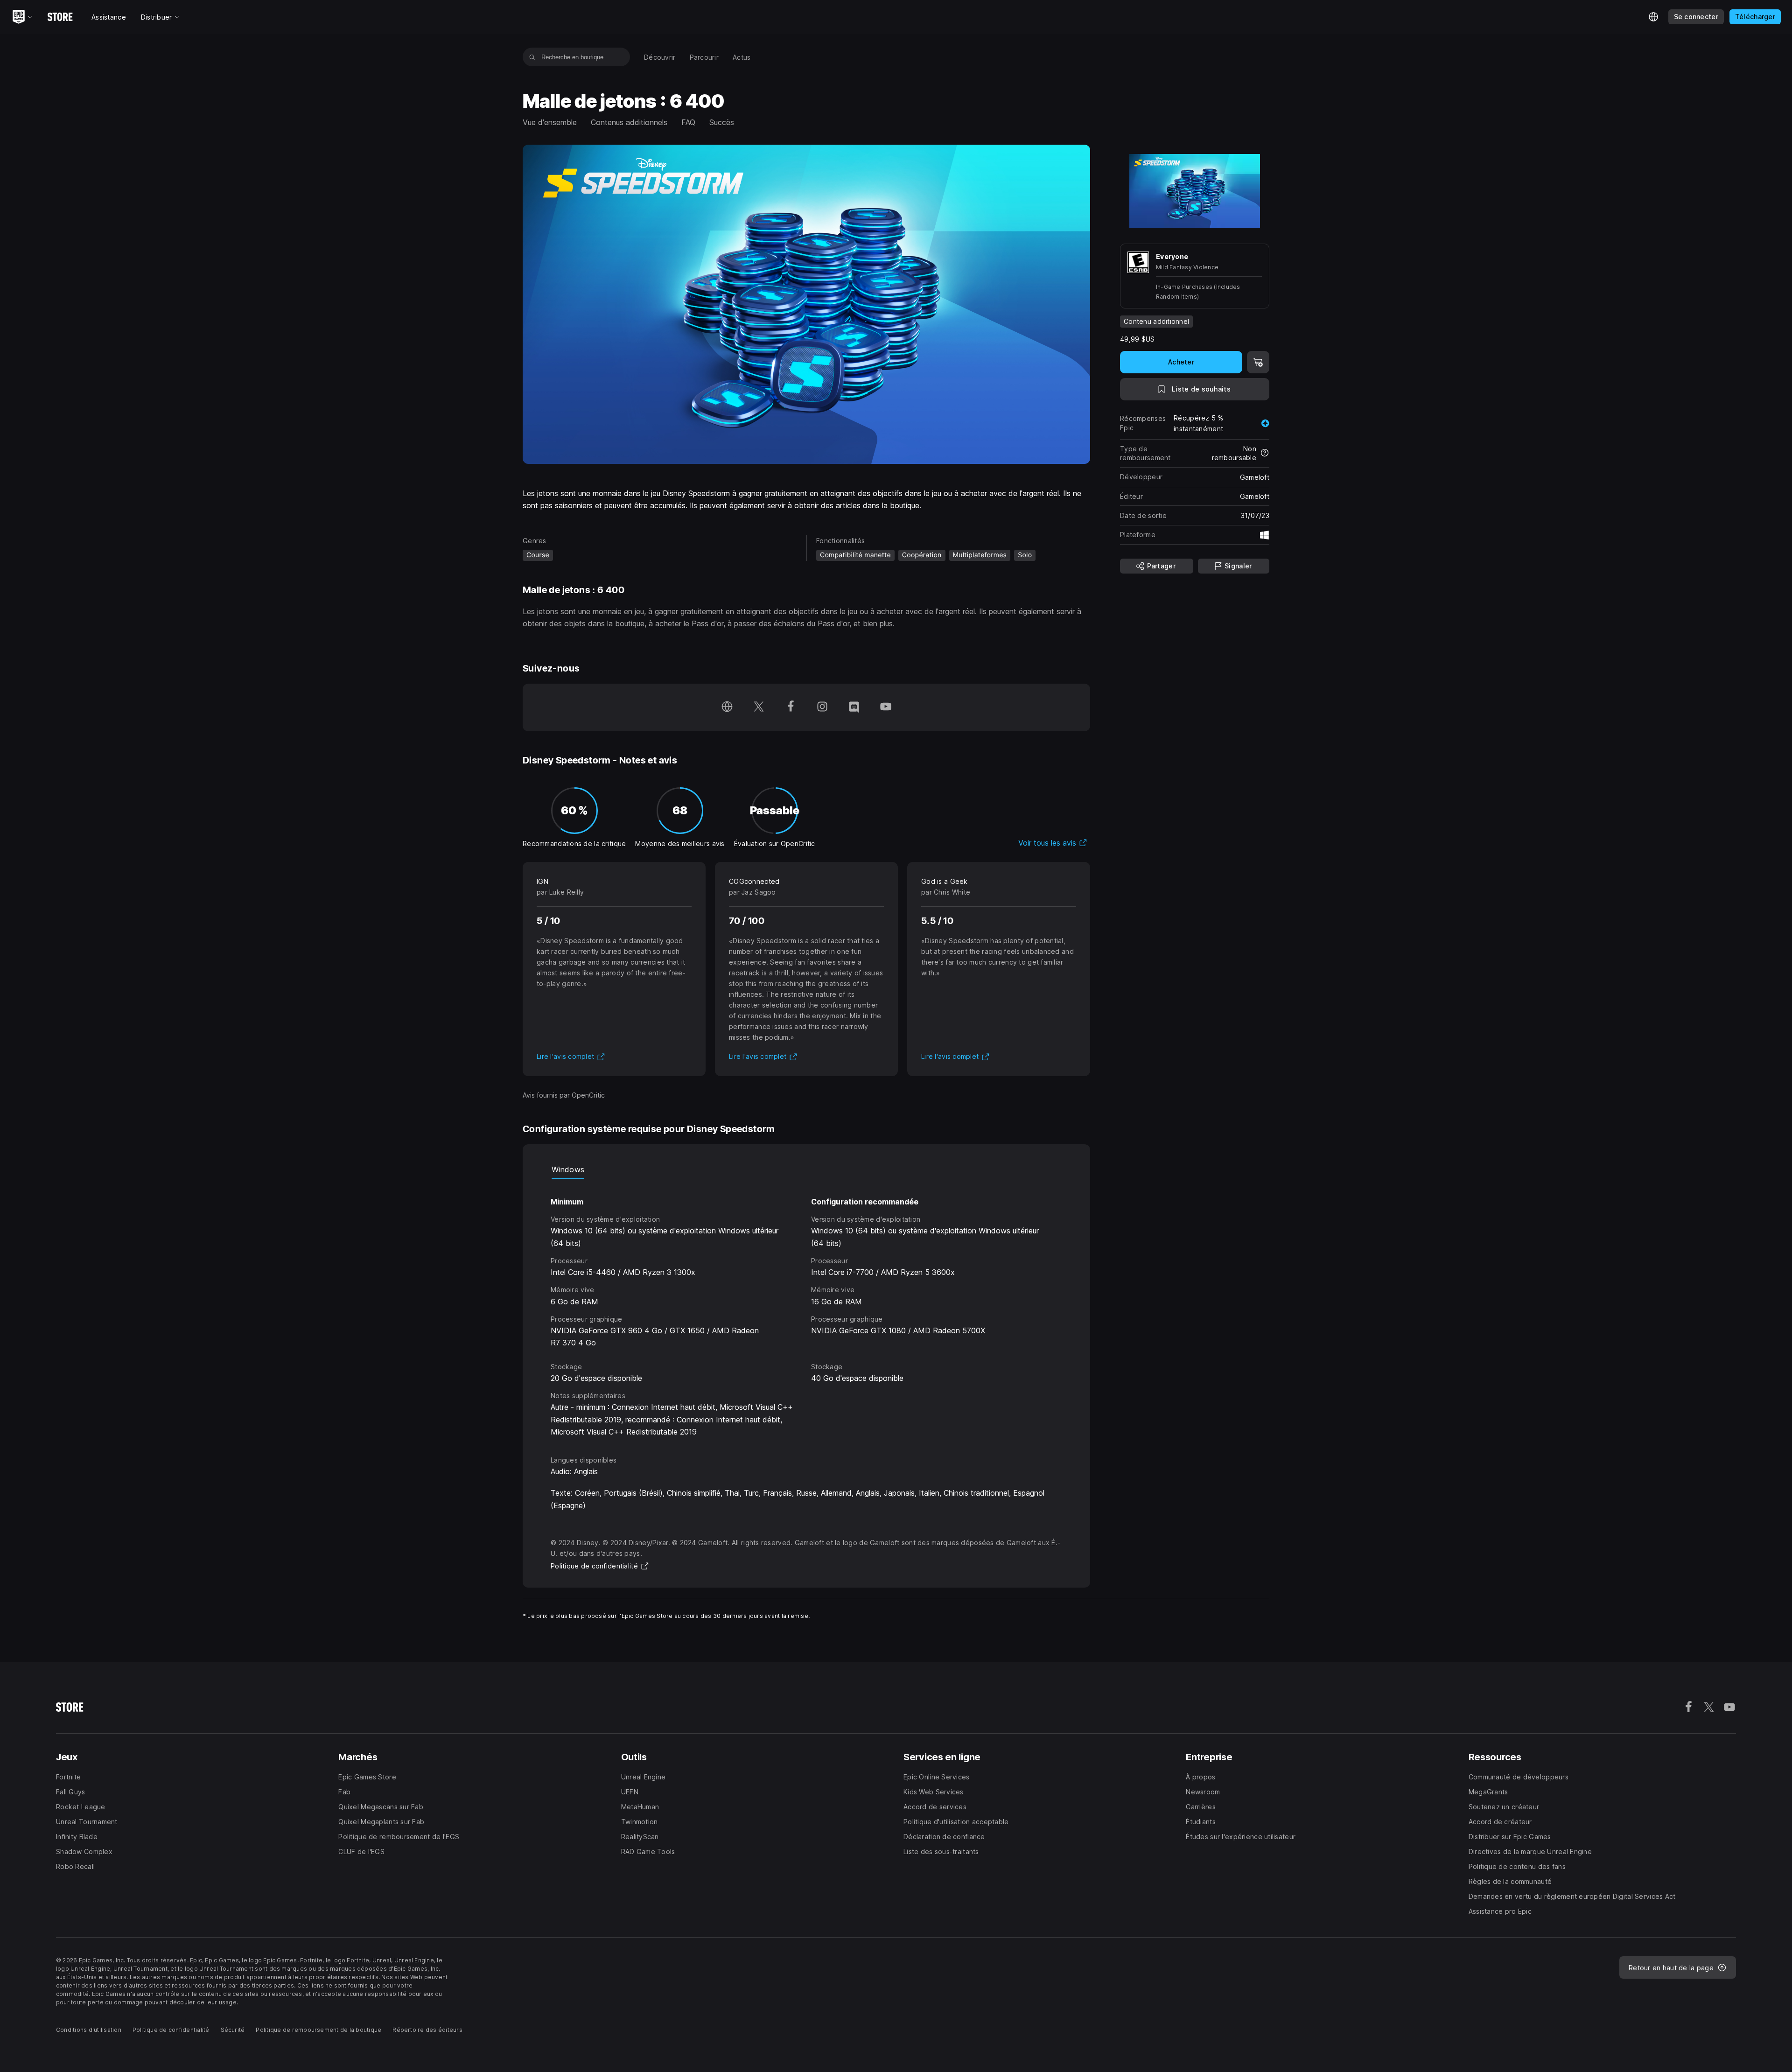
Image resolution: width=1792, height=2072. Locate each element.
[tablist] (806, 1170)
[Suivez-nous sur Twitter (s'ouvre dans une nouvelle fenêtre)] (759, 707)
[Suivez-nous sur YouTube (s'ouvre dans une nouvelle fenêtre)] (886, 707)
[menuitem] (660, 57)
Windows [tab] (568, 1169)
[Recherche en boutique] (532, 57)
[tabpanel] (806, 1309)
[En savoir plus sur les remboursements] (1265, 454)
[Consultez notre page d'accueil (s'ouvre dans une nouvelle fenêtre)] (727, 707)
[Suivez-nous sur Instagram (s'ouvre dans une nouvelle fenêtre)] (822, 707)
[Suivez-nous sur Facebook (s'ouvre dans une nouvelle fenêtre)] (791, 707)
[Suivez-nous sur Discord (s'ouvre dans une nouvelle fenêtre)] (854, 707)
